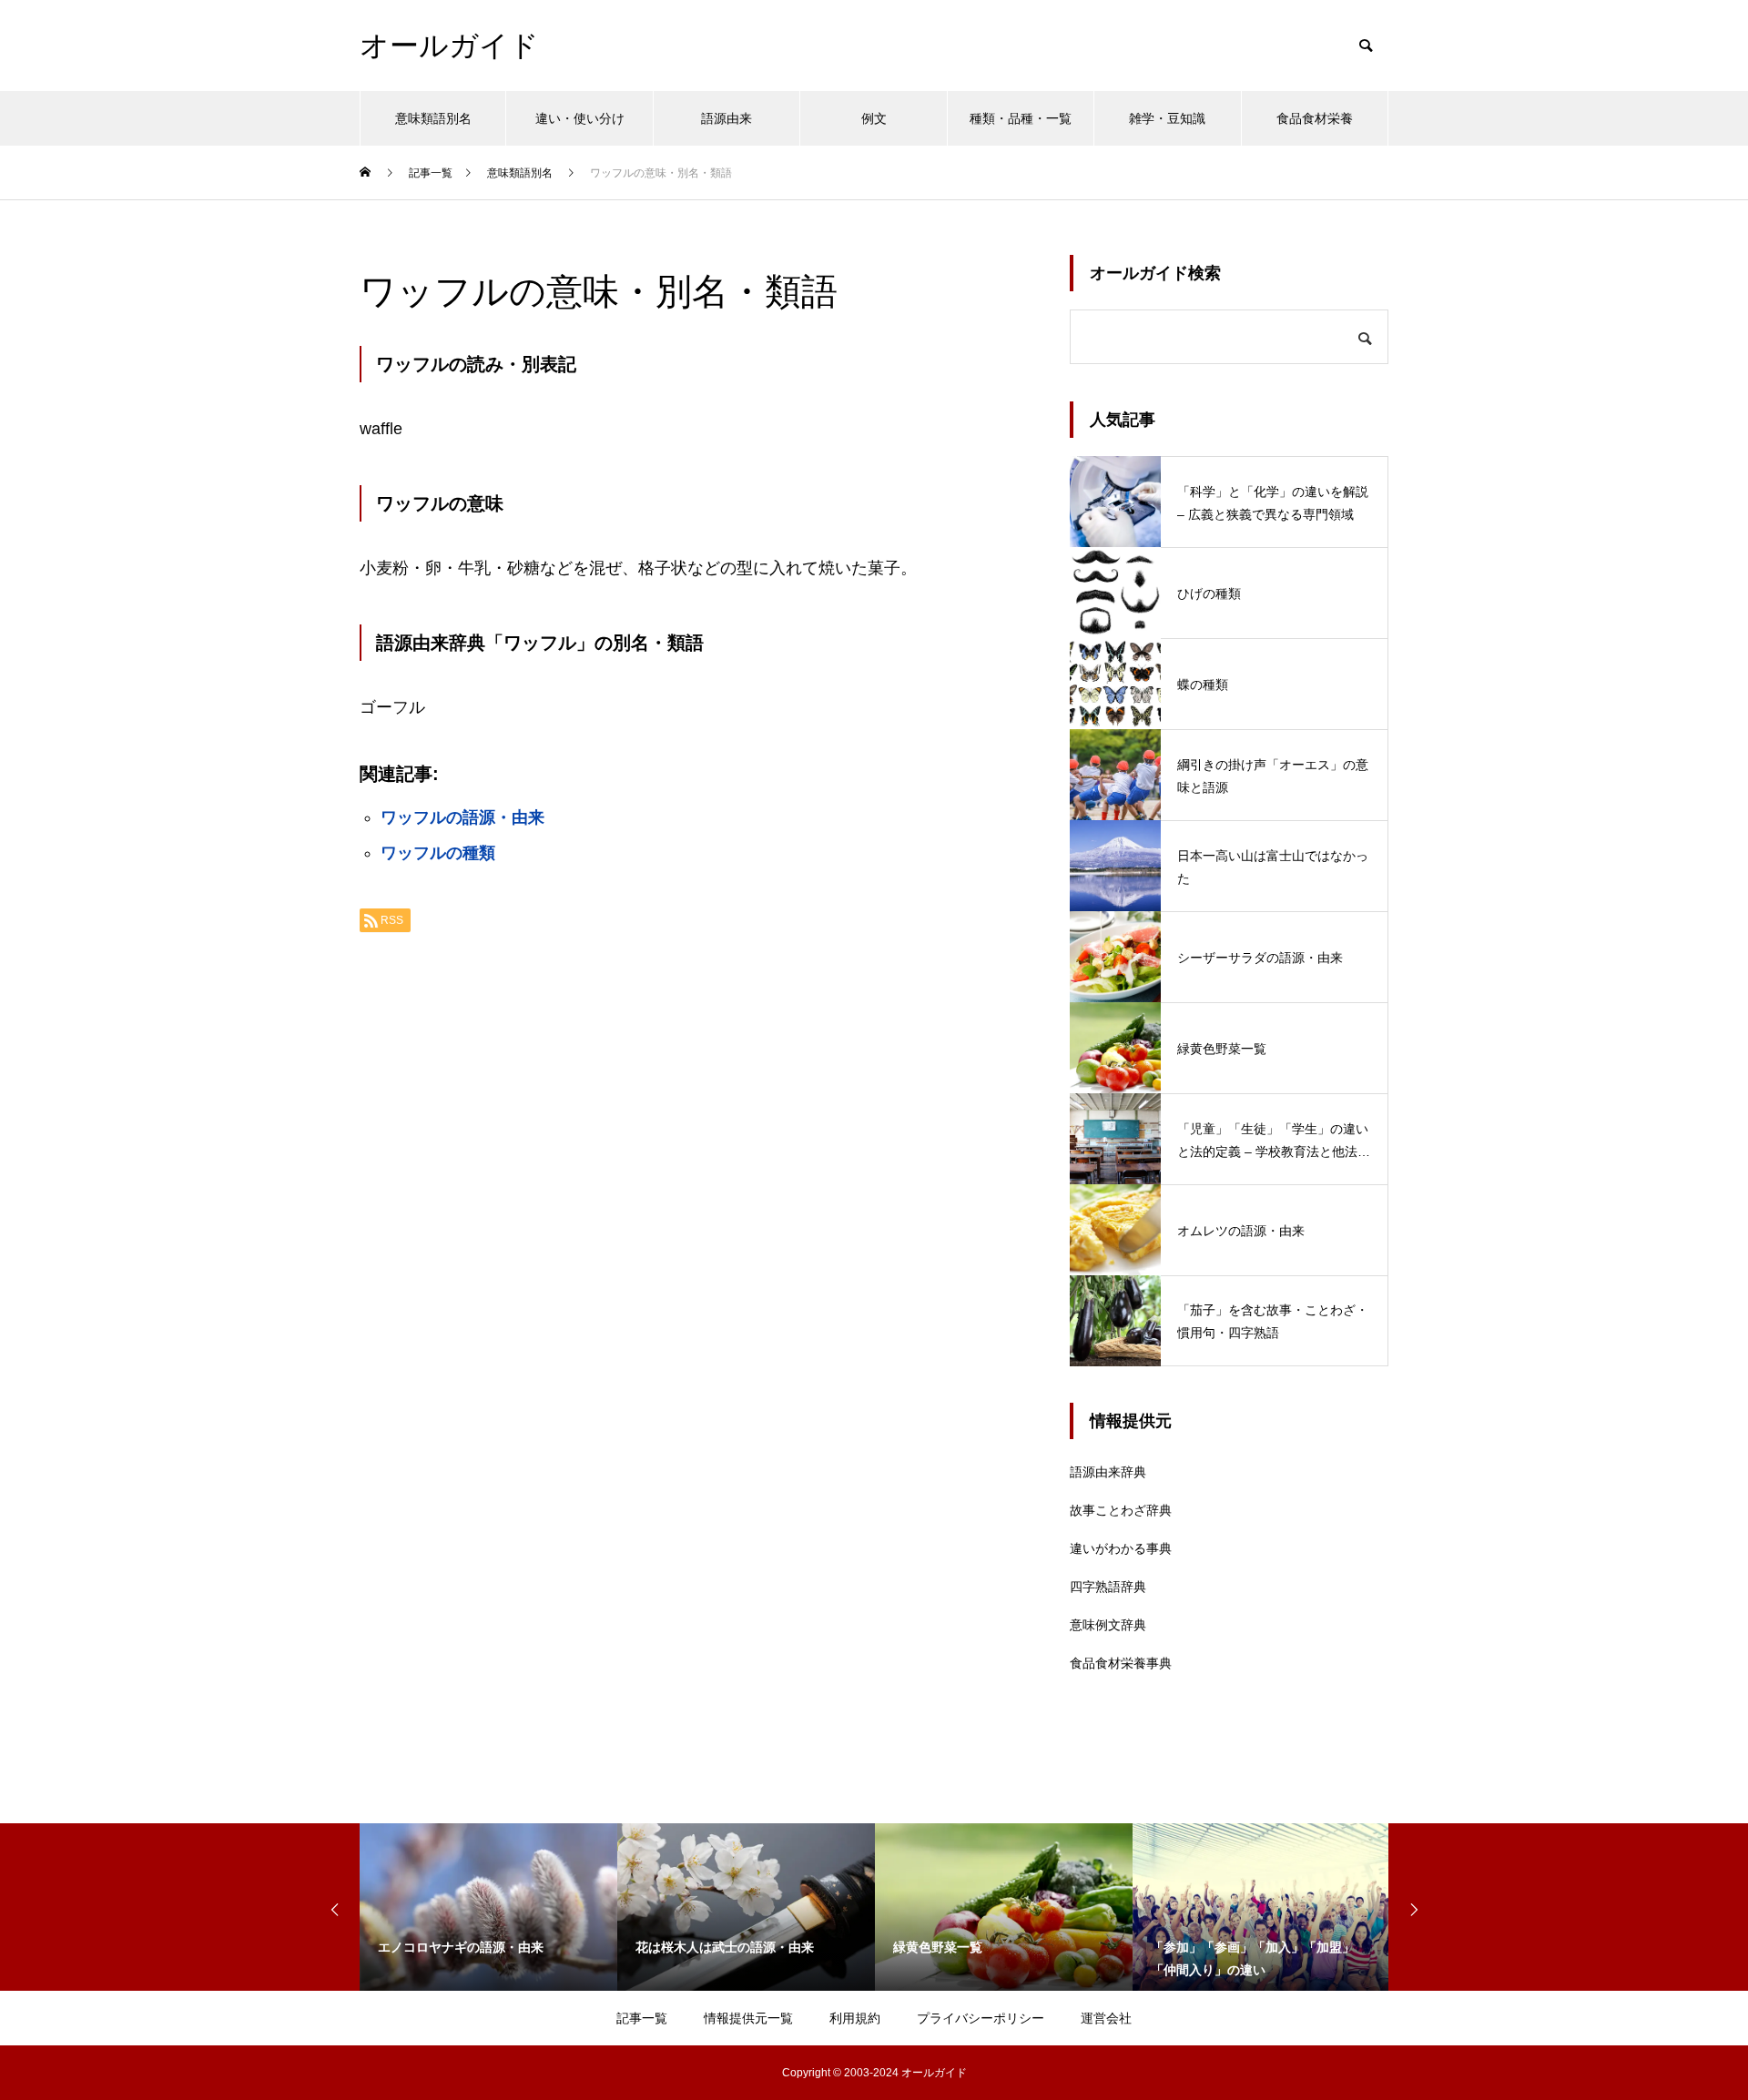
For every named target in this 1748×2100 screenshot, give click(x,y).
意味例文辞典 (1108, 1625)
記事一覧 (642, 2018)
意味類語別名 (433, 118)
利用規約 (855, 2018)
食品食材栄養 (1315, 118)
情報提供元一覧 (748, 2018)
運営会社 (1106, 2018)
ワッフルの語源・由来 (462, 817)
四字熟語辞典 (1108, 1587)
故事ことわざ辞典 (1121, 1510)
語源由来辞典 (1108, 1472)
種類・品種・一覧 (1021, 118)
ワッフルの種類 (438, 853)
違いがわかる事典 (1121, 1548)
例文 (874, 118)
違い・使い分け (580, 118)
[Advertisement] (696, 1175)
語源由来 (727, 118)
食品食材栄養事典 (1121, 1663)
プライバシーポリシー (981, 2018)
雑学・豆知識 (1167, 118)
